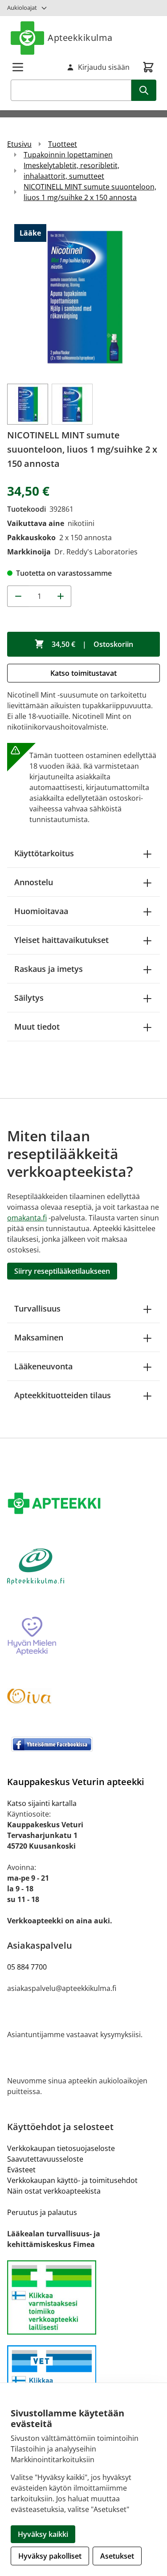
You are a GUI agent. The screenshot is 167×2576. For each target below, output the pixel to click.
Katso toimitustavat (83, 673)
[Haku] (144, 90)
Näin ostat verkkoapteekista (54, 2191)
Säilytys (29, 998)
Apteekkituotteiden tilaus (63, 1395)
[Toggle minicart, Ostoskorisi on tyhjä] (148, 67)
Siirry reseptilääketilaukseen (62, 1271)
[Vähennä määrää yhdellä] (18, 596)
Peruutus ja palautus (42, 2212)
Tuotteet (63, 144)
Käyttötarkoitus (44, 853)
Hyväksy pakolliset (50, 2556)
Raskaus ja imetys (49, 969)
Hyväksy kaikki (43, 2534)
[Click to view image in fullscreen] (83, 297)
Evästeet (21, 2170)
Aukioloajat (22, 8)
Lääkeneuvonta (43, 1366)
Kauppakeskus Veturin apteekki (76, 1782)
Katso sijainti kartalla (42, 1803)
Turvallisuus (37, 1308)
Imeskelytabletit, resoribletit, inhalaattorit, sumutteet (71, 171)
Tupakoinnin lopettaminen (68, 155)
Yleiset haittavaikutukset (61, 940)
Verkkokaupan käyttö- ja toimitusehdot (72, 2180)
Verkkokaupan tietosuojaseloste (61, 2148)
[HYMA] (83, 1637)
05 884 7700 (27, 1967)
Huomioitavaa (41, 911)
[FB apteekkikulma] (83, 1744)
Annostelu (34, 882)
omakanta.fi (27, 1218)
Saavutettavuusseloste (45, 2159)
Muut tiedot (37, 1027)
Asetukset (117, 2556)
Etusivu (19, 144)
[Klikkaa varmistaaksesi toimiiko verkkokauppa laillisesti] (83, 2297)
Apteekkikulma (80, 38)
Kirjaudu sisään (104, 67)
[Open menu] (18, 67)
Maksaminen (39, 1337)
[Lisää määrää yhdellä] (61, 596)
